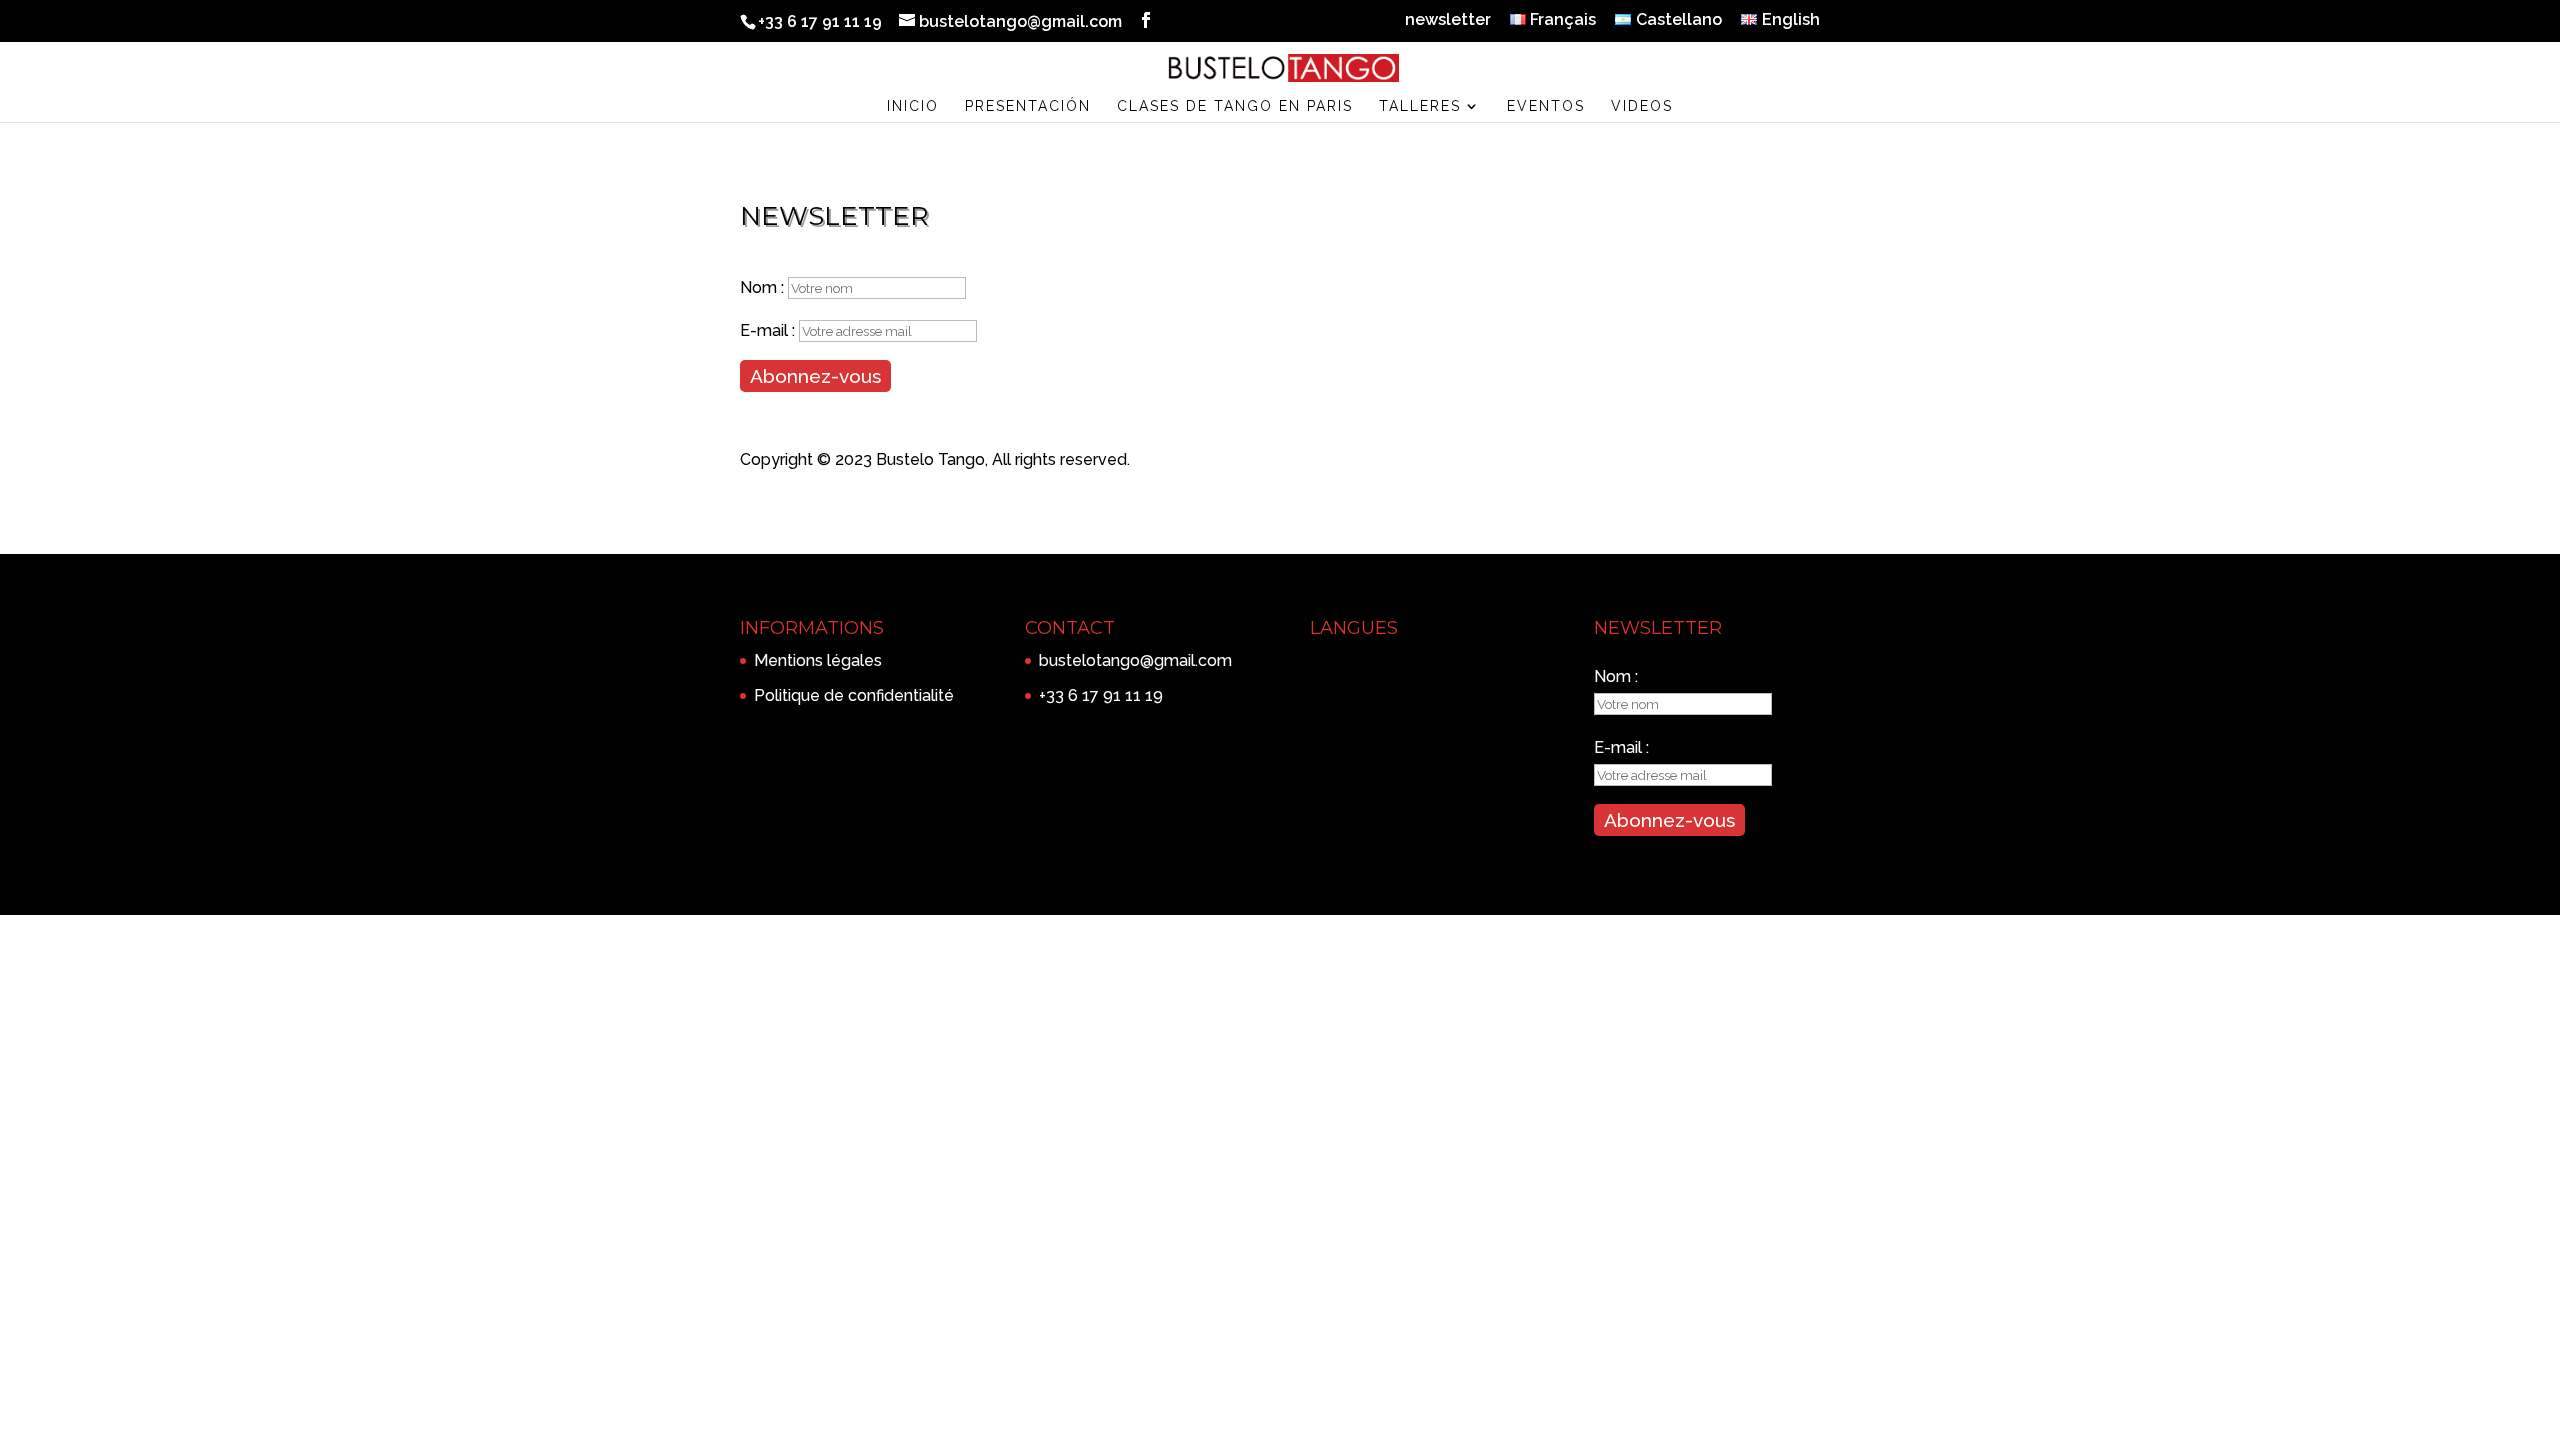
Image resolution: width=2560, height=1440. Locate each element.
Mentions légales (818, 660)
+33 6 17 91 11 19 (1101, 695)
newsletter (1448, 20)
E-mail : (769, 330)
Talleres (1420, 106)
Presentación (1028, 106)
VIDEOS (1642, 106)
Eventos (1546, 106)
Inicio (913, 106)
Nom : (764, 287)
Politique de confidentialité (854, 695)
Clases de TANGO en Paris (1235, 106)
